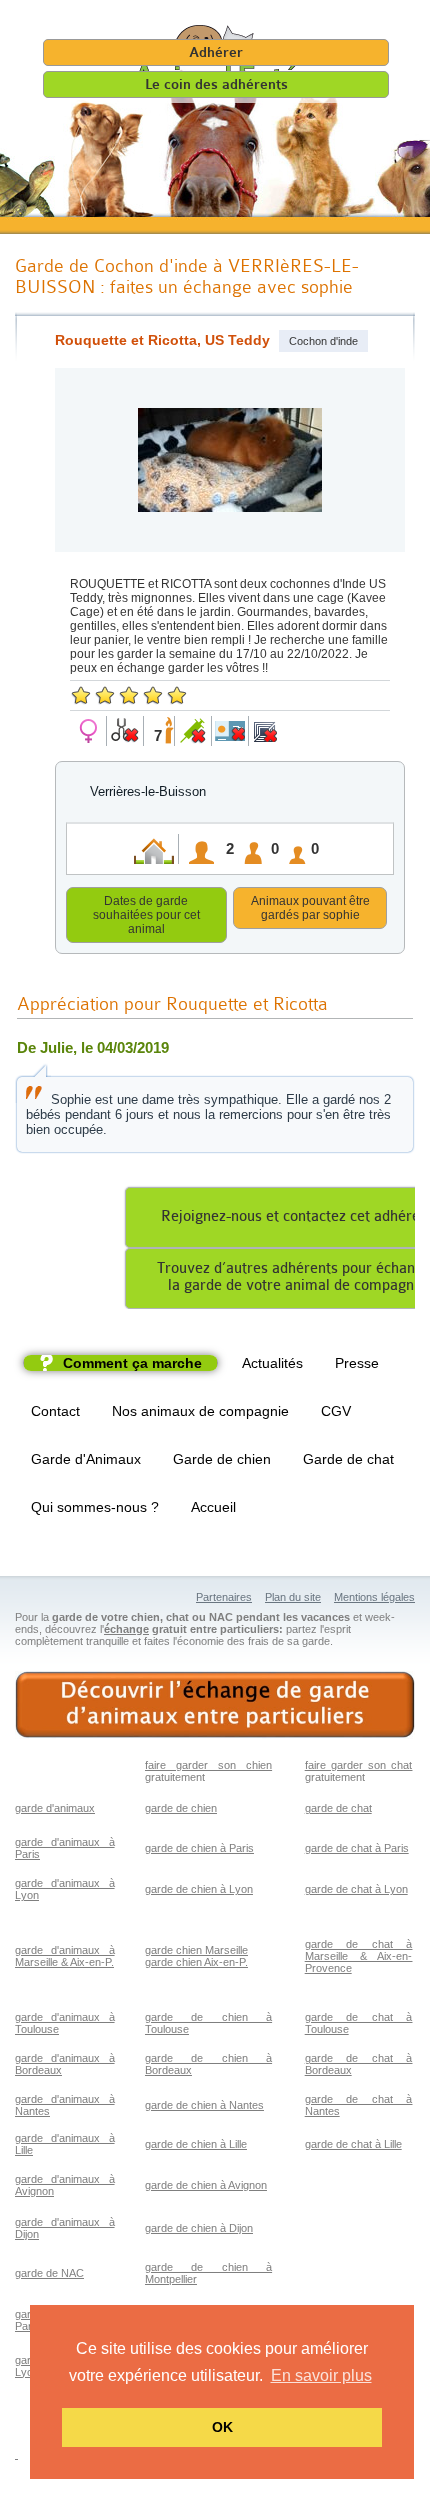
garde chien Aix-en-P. (196, 1962)
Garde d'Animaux (86, 1459)
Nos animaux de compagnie (200, 1411)
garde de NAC (49, 2273)
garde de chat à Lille (353, 2144)
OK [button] (222, 2427)
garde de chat (338, 1808)
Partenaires (224, 1597)
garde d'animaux (55, 1808)
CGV (336, 1411)
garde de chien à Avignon (206, 2185)
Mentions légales (374, 1597)
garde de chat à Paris (357, 1848)
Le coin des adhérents (216, 84)
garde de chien (181, 1808)
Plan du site (293, 1597)
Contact (55, 1411)
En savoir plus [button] (321, 2375)
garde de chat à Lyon (356, 1889)
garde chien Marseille (196, 1950)
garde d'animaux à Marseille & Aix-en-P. (65, 1956)
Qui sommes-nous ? (95, 1507)
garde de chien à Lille (196, 2144)
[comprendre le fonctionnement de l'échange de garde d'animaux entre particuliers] (215, 1705)
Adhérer (216, 52)
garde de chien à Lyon (199, 1889)
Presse (357, 1363)
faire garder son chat (359, 1765)
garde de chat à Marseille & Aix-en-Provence (359, 1956)
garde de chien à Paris (199, 1848)
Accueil (213, 1507)
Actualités (272, 1363)
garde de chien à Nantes (204, 2105)
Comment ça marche (132, 1363)
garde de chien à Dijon (199, 2228)
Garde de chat (348, 1459)
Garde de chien (222, 1459)
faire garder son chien (208, 1765)
